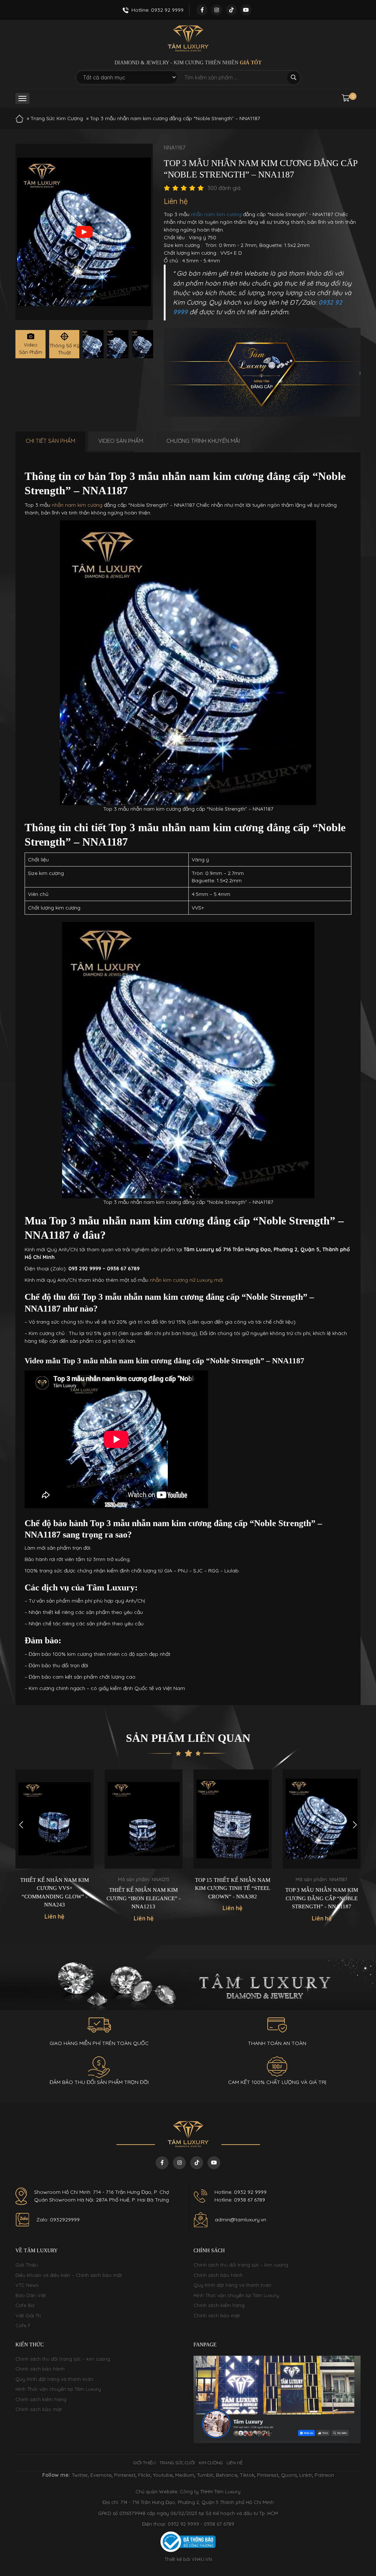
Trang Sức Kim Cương (57, 118)
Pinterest (125, 2475)
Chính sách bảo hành (218, 2275)
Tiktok (247, 2475)
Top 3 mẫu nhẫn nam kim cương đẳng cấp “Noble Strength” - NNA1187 (233, 1898)
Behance (227, 2475)
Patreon (324, 2475)
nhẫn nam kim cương (216, 214)
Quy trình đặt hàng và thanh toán (232, 2285)
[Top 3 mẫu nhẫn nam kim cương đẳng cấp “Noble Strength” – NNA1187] (93, 344)
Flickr (144, 2475)
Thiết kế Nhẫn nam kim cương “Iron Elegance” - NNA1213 (55, 1898)
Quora (289, 2475)
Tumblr (205, 2475)
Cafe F (23, 2325)
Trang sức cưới (177, 2463)
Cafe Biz (25, 2305)
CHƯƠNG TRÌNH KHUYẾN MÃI (203, 441)
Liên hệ (235, 2463)
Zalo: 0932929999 (58, 2220)
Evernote (101, 2475)
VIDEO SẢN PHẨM (121, 441)
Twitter (80, 2475)
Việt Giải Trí (28, 2315)
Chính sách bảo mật (217, 2315)
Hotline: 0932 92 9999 (241, 2192)
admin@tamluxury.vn (241, 2220)
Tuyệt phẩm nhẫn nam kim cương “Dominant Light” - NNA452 (322, 1888)
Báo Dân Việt (31, 2295)
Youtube (163, 2475)
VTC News (27, 2285)
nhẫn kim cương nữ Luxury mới (186, 1280)
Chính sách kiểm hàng (219, 2305)
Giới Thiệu (27, 2265)
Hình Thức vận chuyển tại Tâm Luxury (236, 2295)
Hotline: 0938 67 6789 (240, 2200)
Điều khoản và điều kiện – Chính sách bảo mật (69, 2275)
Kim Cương (211, 2463)
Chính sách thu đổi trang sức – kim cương (241, 2265)
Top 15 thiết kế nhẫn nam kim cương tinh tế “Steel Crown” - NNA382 (144, 1888)
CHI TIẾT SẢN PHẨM (50, 441)
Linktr (306, 2475)
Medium (185, 2475)
